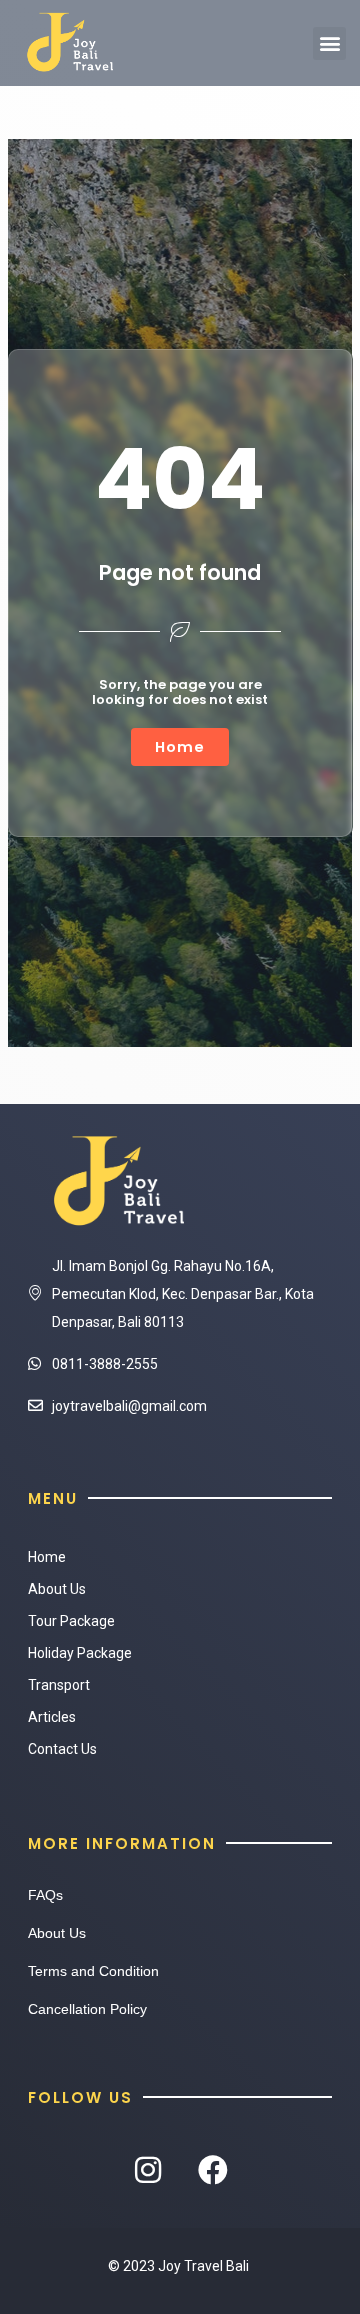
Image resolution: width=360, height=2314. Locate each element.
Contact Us (62, 1749)
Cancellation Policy (87, 2009)
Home (47, 1557)
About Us (57, 1589)
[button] (329, 43)
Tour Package (71, 1621)
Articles (52, 1717)
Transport (59, 1685)
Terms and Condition (93, 1971)
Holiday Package (80, 1653)
